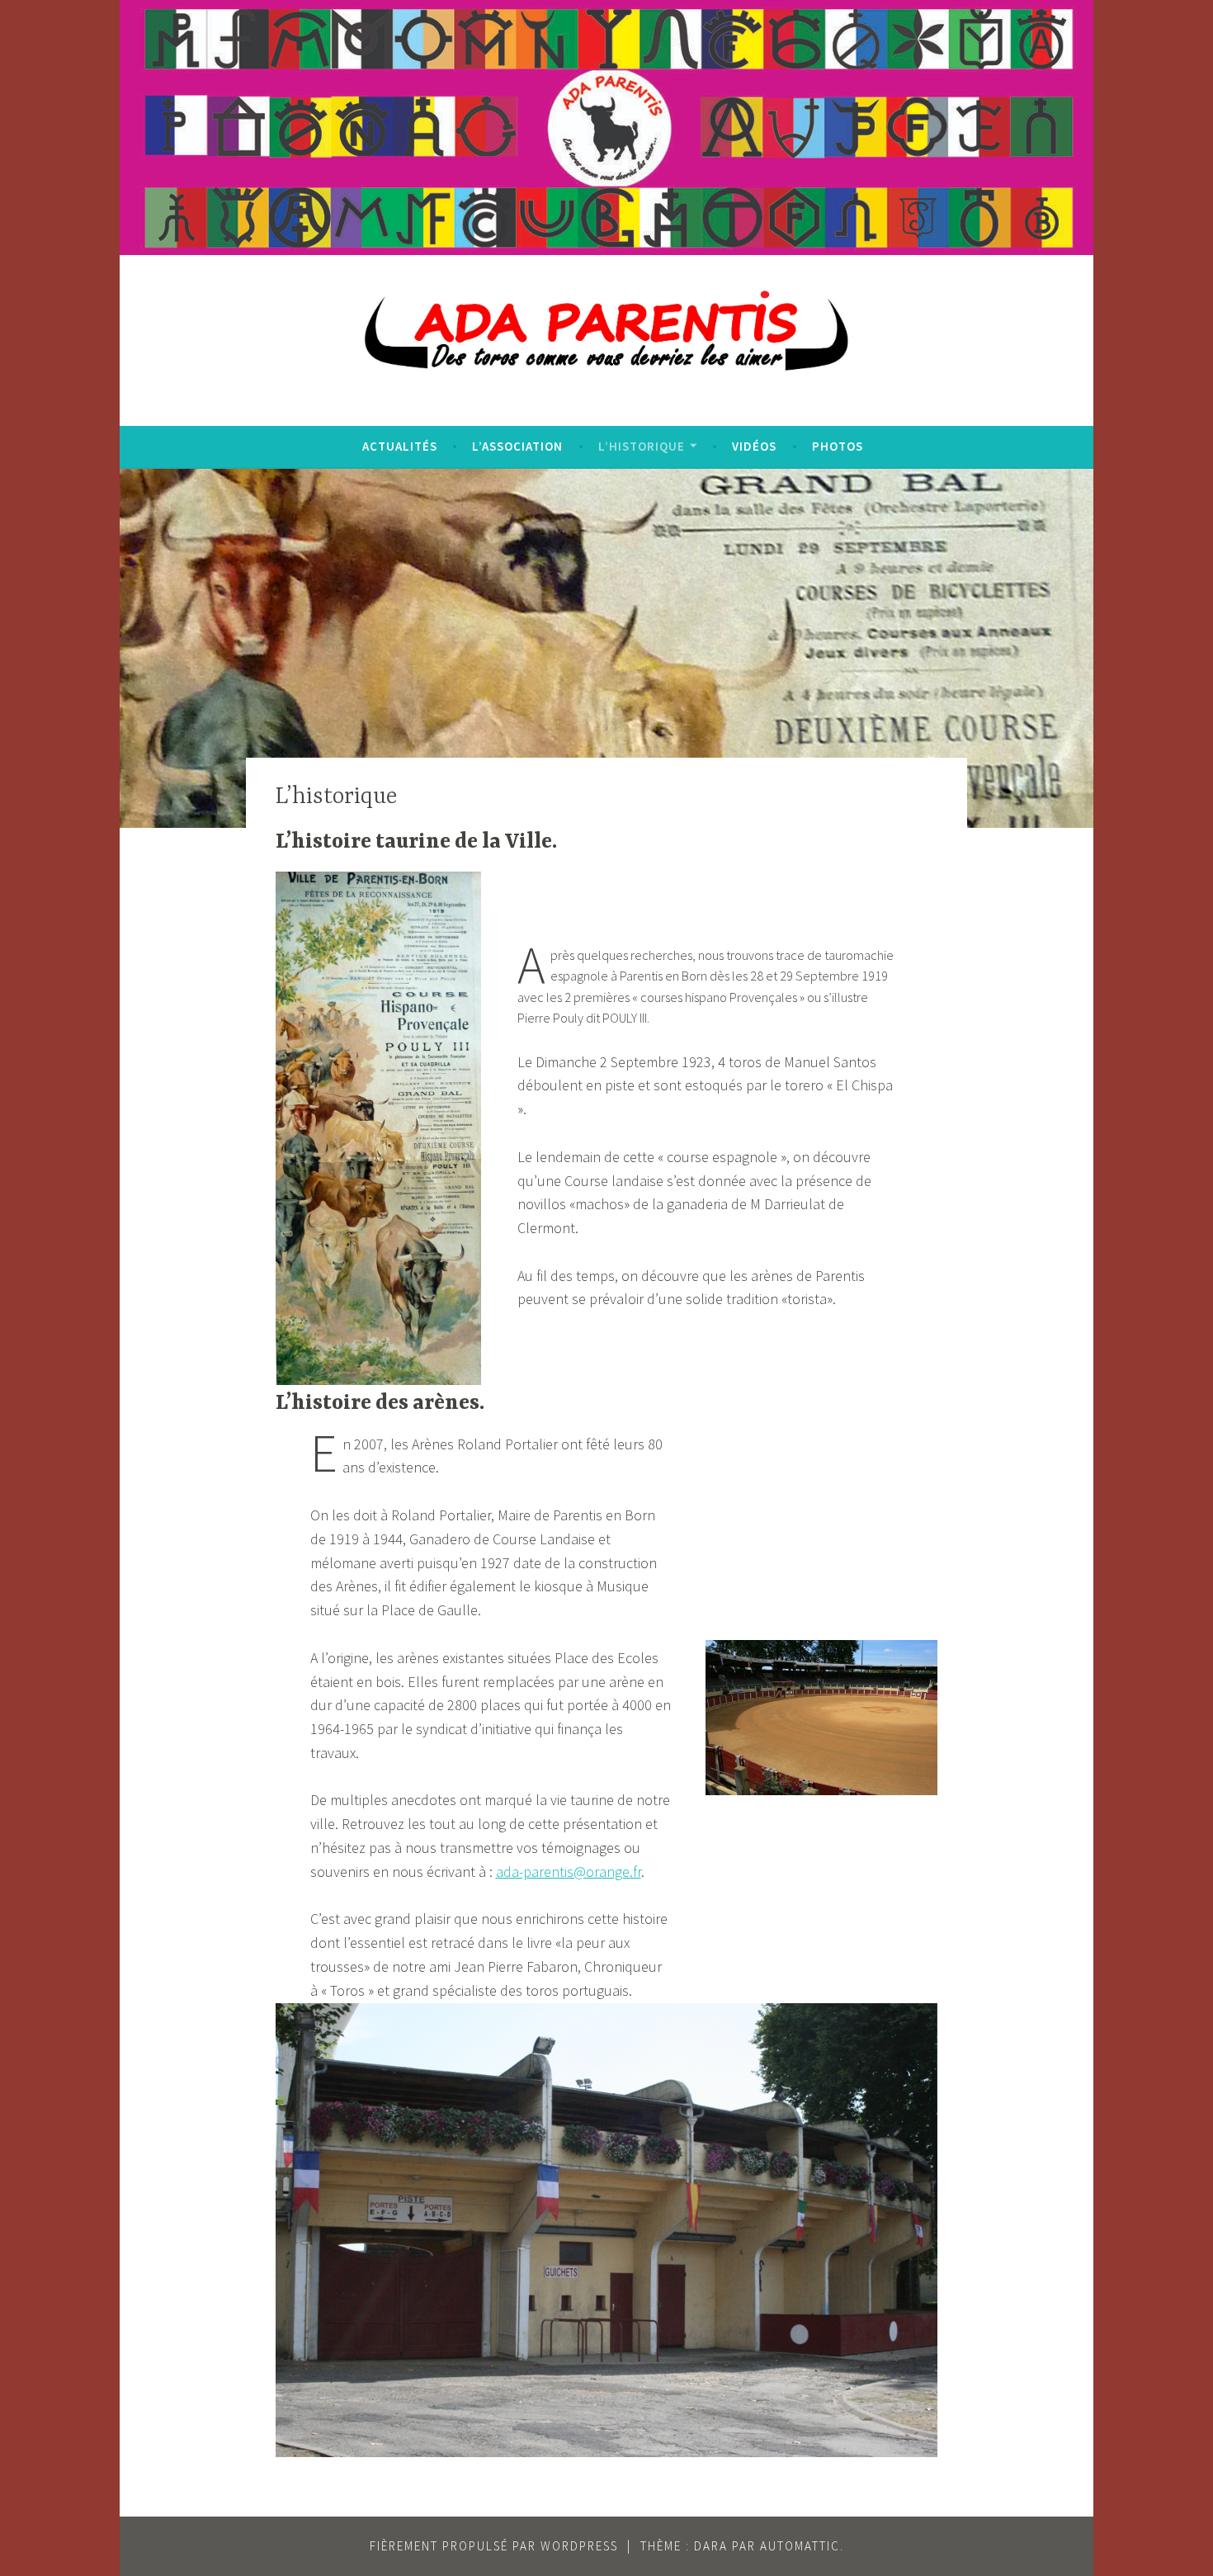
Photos (838, 446)
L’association (517, 446)
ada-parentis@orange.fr (569, 1872)
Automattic (800, 2546)
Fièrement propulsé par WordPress (494, 2546)
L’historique (642, 446)
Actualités (400, 446)
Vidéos (754, 446)
